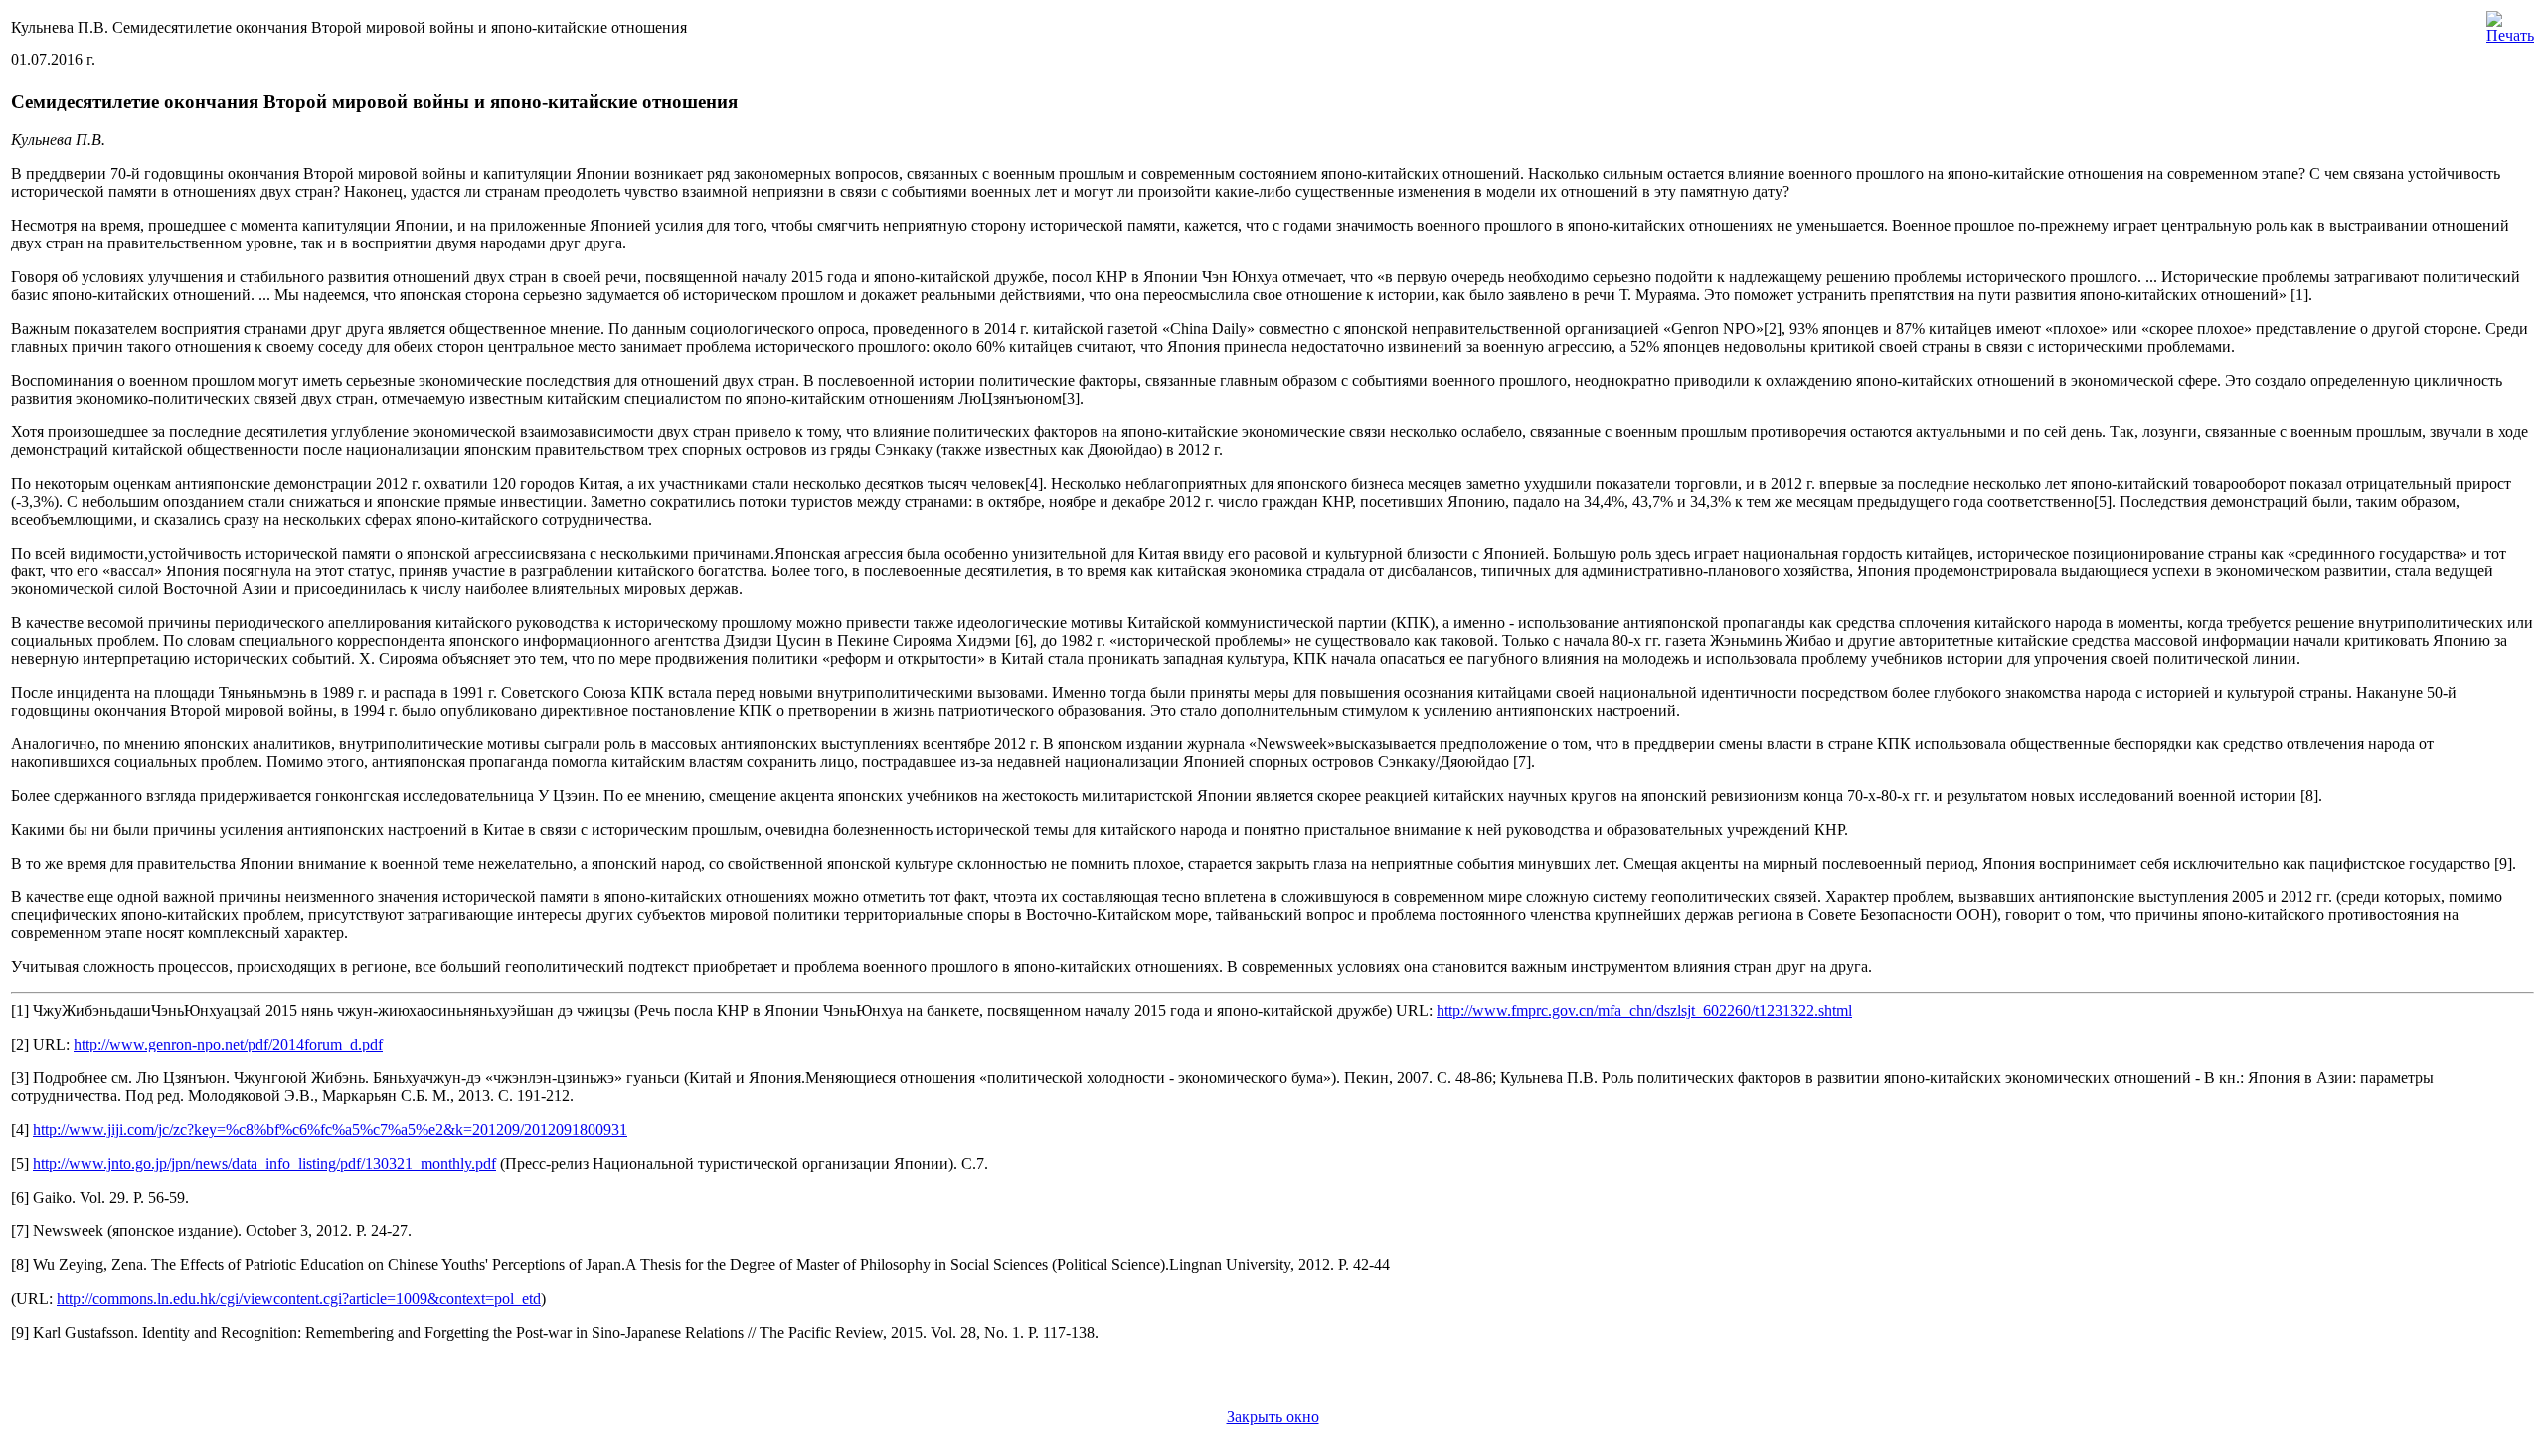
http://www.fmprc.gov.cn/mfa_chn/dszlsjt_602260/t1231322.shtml (1644, 1010)
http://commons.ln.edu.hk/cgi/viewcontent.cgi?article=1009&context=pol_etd (299, 1298)
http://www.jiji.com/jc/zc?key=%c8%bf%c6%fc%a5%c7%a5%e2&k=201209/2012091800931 (330, 1130)
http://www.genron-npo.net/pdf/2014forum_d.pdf (228, 1044)
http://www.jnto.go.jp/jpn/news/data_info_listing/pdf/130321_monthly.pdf (264, 1163)
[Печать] (2510, 22)
